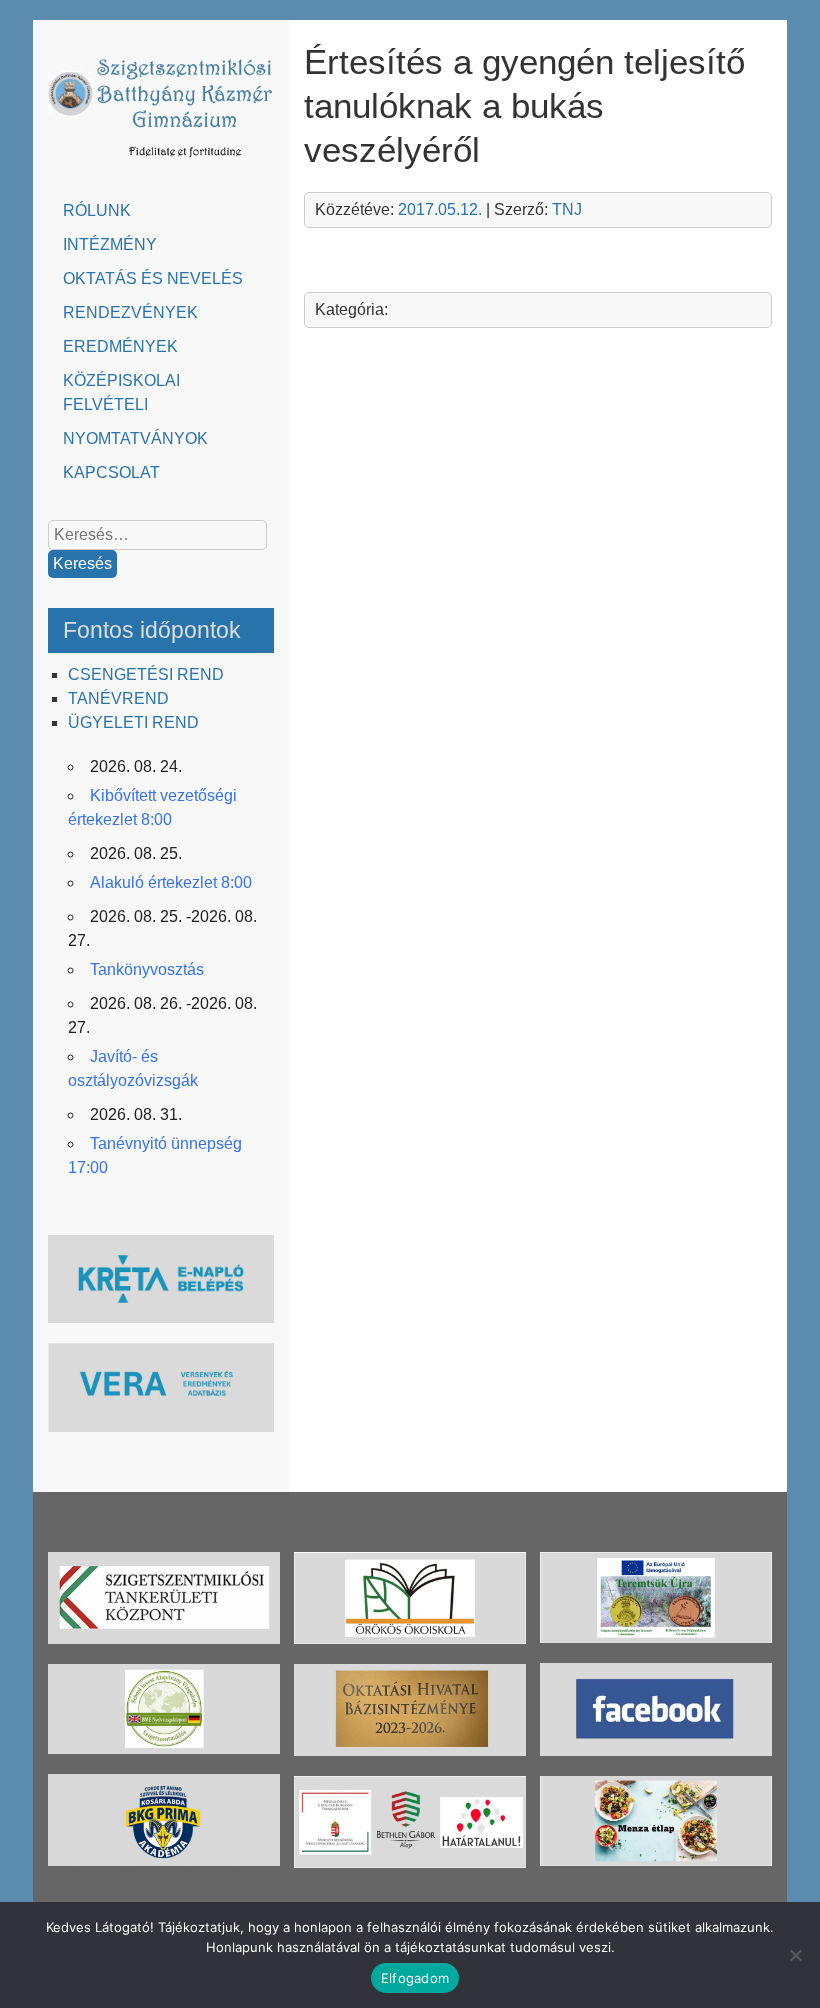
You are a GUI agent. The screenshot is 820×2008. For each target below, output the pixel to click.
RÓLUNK (97, 210)
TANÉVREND (118, 698)
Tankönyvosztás (147, 969)
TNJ (567, 209)
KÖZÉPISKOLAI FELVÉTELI (121, 392)
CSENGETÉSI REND (146, 674)
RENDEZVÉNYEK (130, 312)
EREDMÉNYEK (120, 346)
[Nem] (795, 1955)
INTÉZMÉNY (110, 244)
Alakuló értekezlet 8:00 (171, 882)
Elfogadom (415, 1978)
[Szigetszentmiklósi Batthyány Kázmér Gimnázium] (161, 161)
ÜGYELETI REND (133, 722)
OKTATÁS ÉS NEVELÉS (153, 278)
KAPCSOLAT (111, 472)
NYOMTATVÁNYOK (135, 438)
